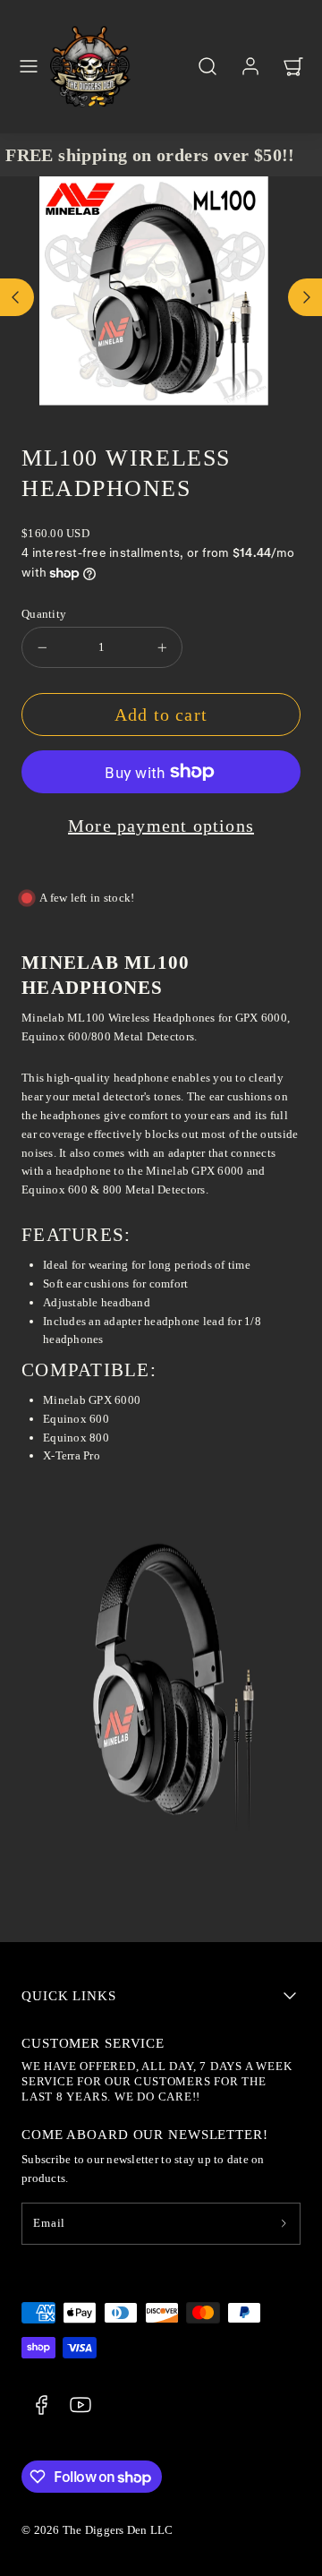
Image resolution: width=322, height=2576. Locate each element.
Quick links (69, 1996)
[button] (29, 66)
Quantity (44, 614)
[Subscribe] (284, 2224)
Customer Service (93, 2043)
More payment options (161, 826)
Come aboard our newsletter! (145, 2135)
